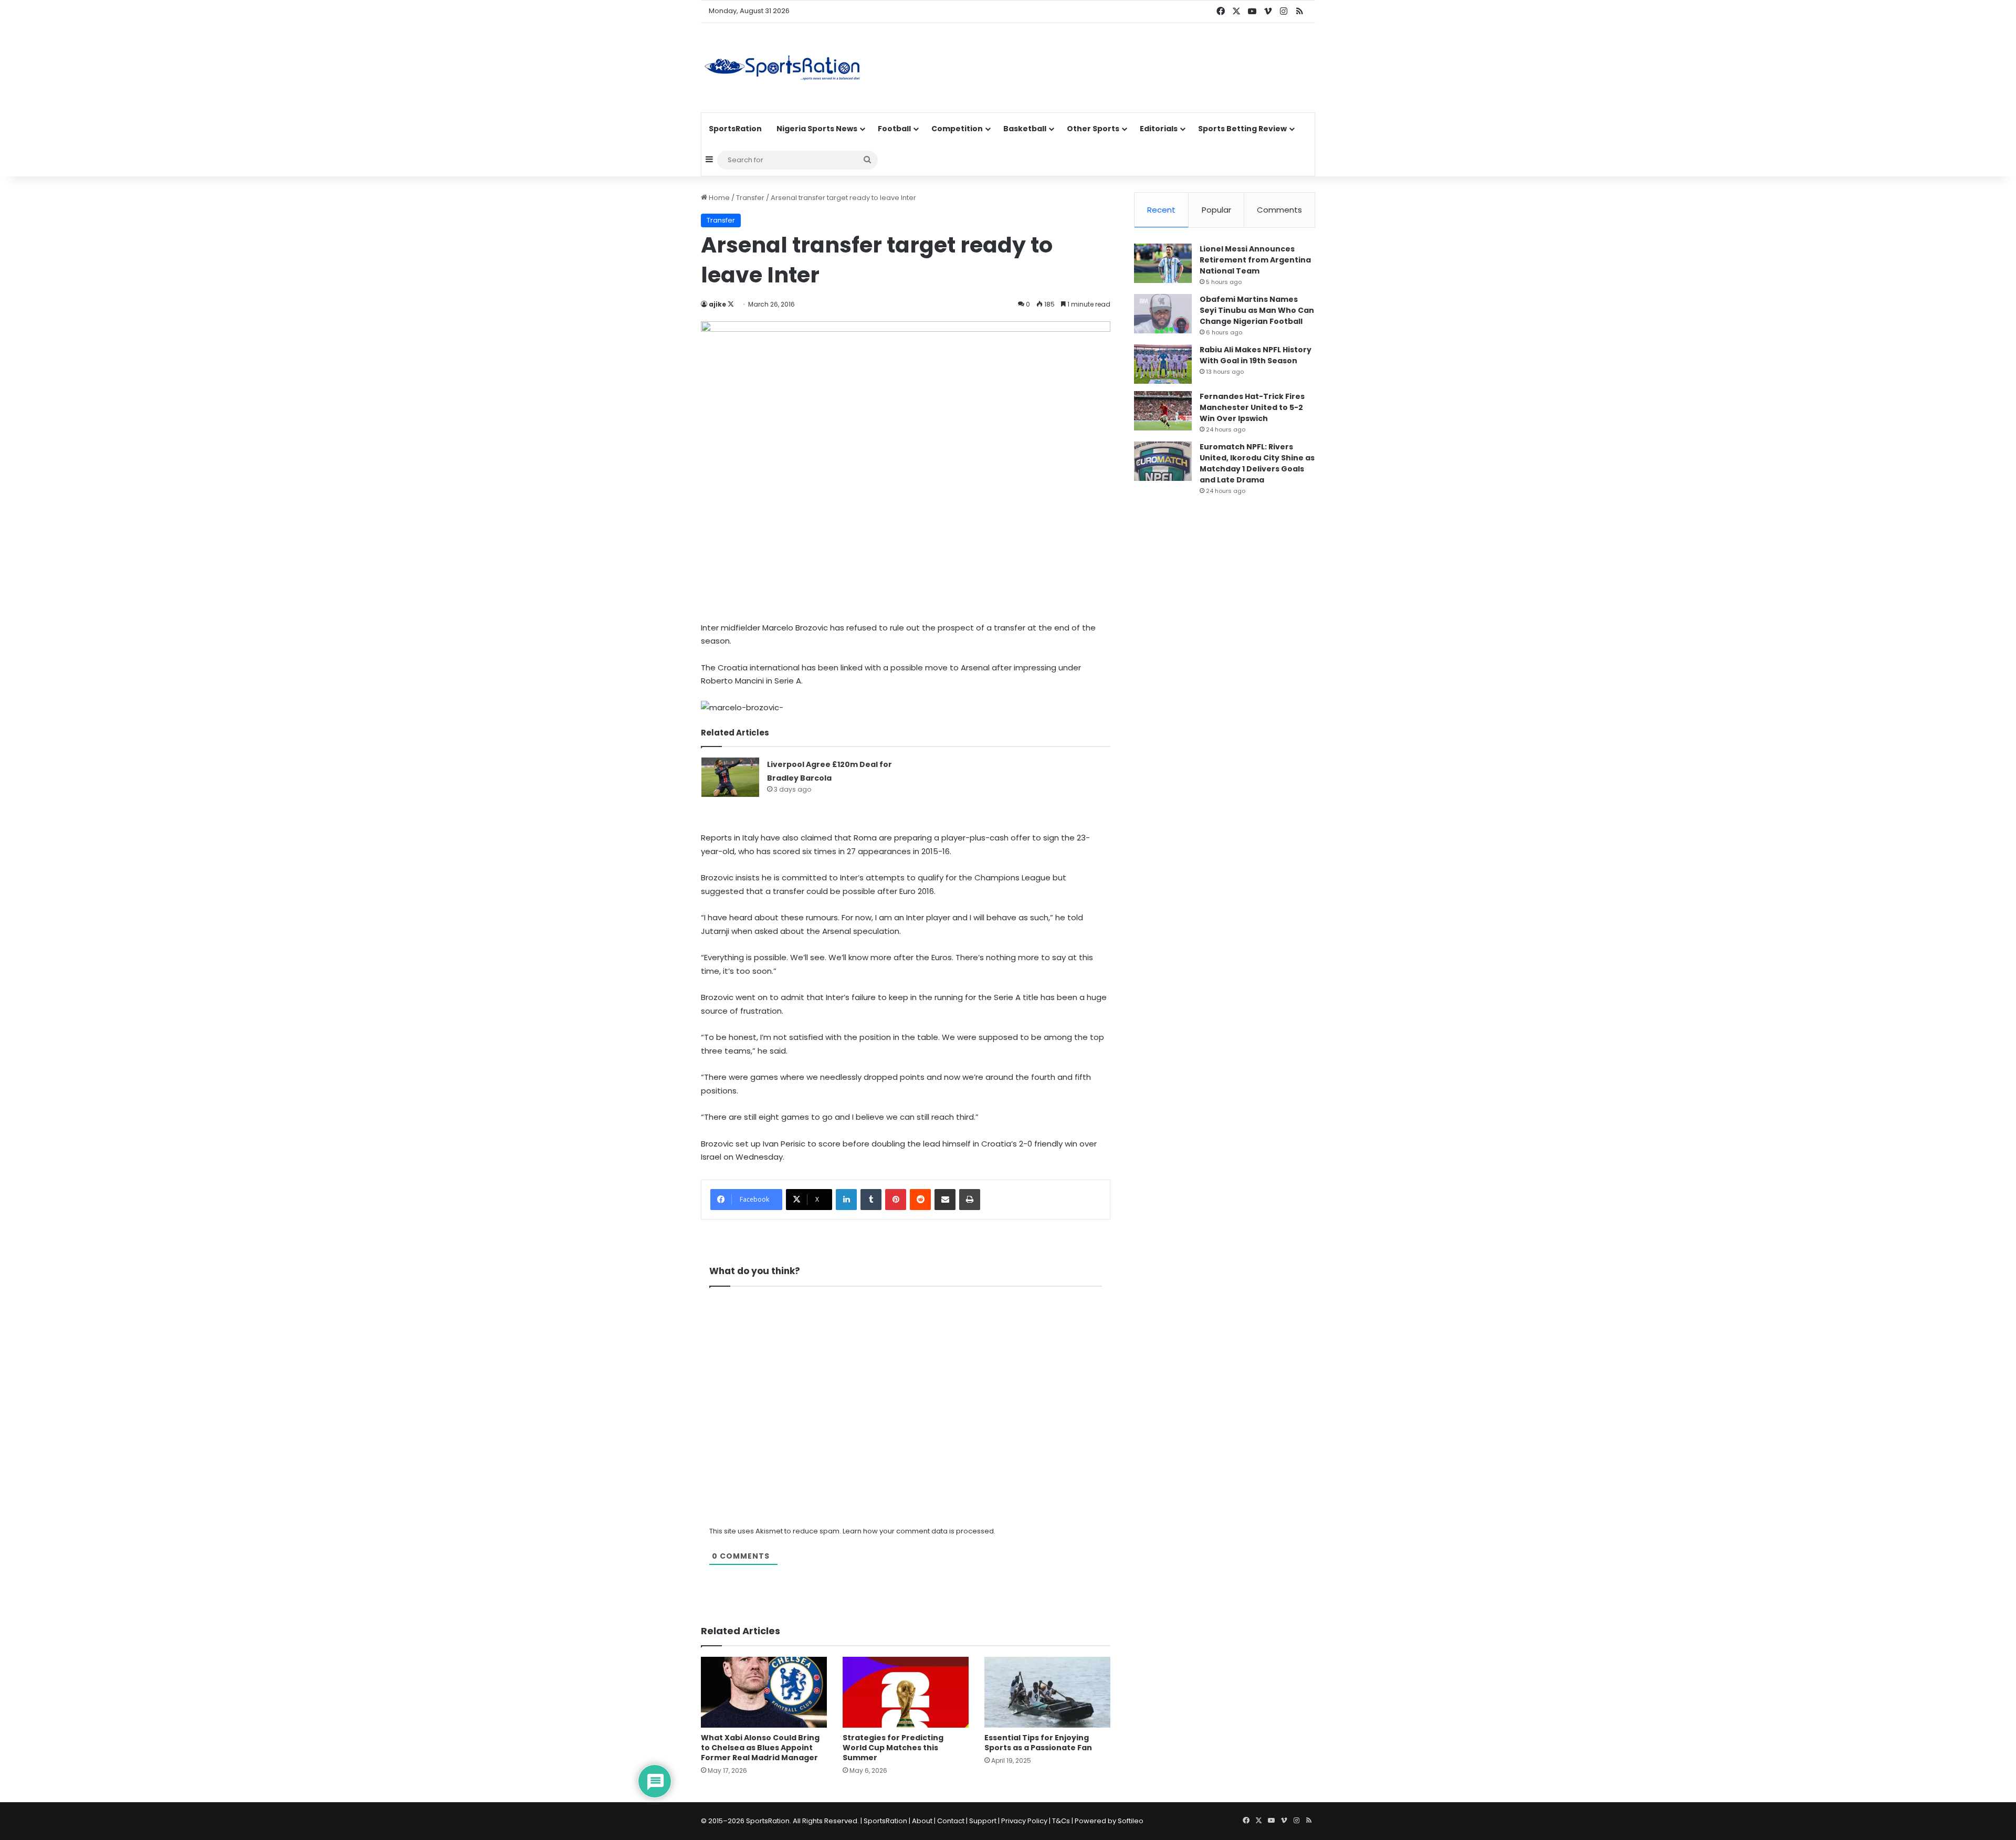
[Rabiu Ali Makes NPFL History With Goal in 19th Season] (1163, 364)
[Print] (970, 1200)
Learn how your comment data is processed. (919, 1531)
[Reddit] (920, 1200)
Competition (957, 129)
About (922, 1821)
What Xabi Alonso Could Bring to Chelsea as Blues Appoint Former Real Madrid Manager (760, 1748)
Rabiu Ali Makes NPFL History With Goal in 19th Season (1256, 355)
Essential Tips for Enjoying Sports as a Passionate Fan (1038, 1743)
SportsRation (735, 129)
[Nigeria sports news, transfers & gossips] (782, 68)
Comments (1279, 210)
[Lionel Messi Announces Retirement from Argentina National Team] (1163, 263)
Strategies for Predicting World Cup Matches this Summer (893, 1748)
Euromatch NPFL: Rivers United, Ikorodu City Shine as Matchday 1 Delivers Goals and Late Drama (1257, 463)
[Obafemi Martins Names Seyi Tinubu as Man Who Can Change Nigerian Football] (1163, 314)
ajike (717, 304)
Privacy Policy (1024, 1821)
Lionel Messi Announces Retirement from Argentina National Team (1255, 260)
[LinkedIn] (846, 1200)
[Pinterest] (896, 1200)
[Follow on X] (731, 304)
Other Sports (1093, 129)
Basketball (1025, 129)
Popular (1216, 210)
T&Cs (1061, 1821)
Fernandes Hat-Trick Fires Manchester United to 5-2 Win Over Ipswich (1252, 407)
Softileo (1131, 1821)
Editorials (1159, 129)
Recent (1161, 210)
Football (894, 129)
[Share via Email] (945, 1200)
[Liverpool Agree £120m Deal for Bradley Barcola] (730, 777)
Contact (951, 1821)
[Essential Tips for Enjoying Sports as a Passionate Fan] (1047, 1692)
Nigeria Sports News (817, 129)
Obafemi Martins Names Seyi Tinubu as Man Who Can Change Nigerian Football (1257, 310)
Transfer (750, 198)
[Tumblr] (871, 1200)
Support (983, 1821)
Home (718, 198)
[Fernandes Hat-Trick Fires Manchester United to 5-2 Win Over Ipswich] (1163, 411)
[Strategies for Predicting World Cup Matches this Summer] (906, 1692)
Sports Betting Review (1242, 129)
